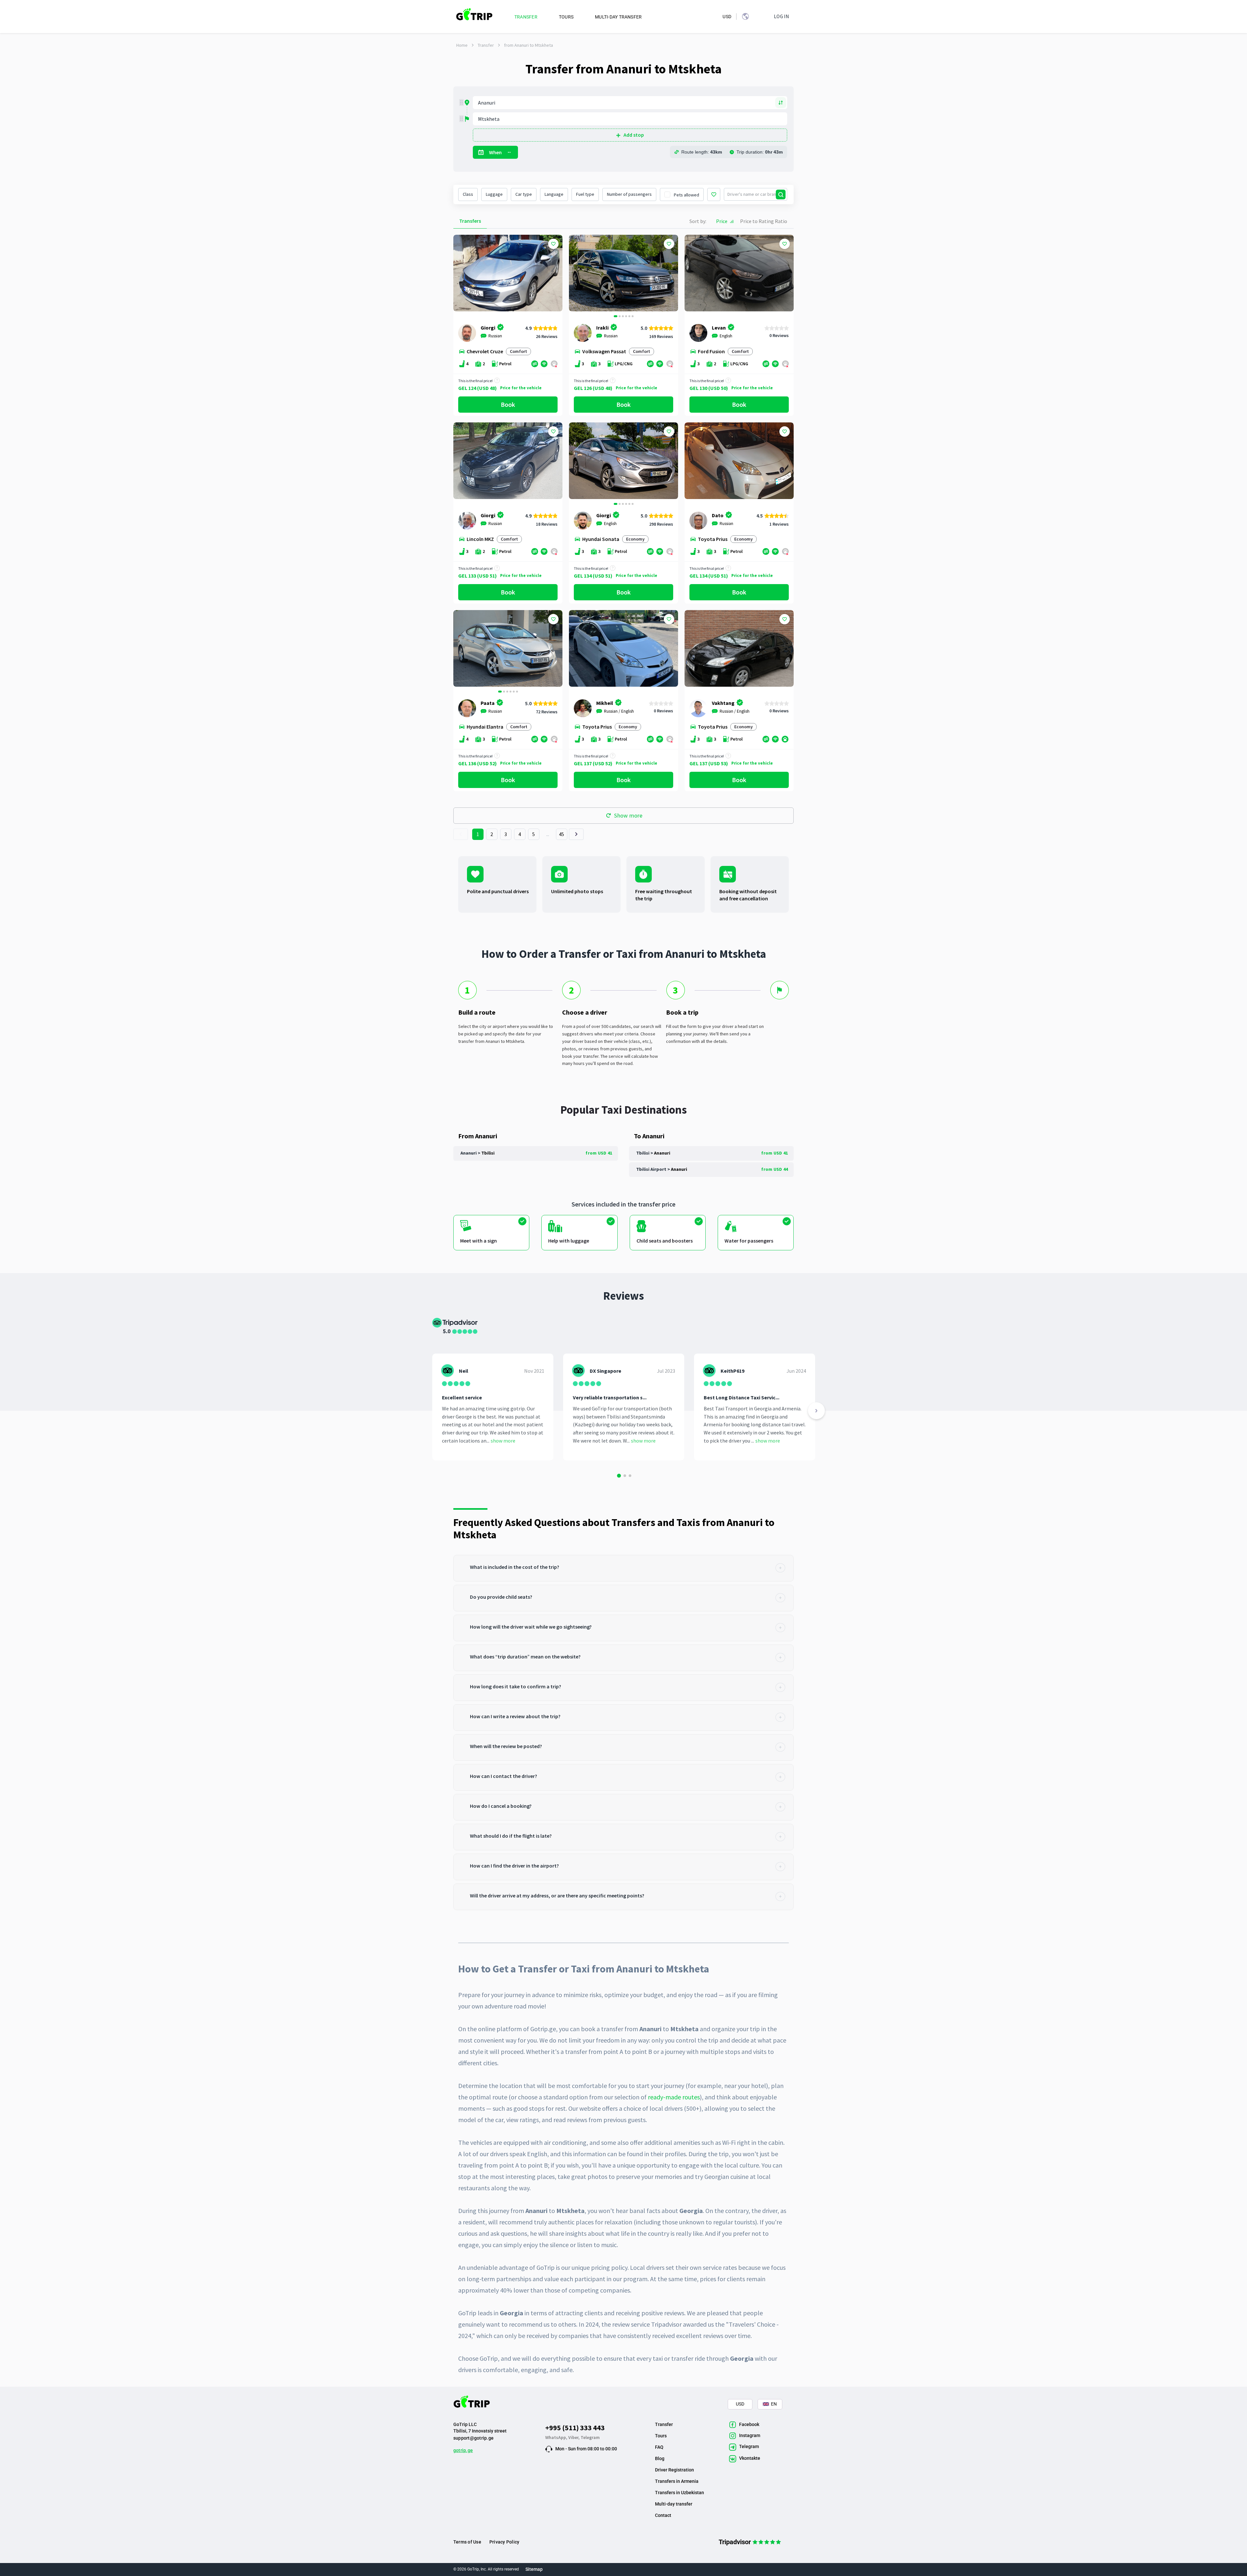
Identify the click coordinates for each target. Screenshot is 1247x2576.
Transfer (486, 45)
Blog (660, 2458)
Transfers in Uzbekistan (680, 2493)
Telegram (590, 2437)
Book (508, 404)
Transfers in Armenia (677, 2481)
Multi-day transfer (674, 2504)
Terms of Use (467, 2542)
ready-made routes (674, 2097)
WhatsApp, (557, 2437)
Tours (661, 2436)
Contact (663, 2515)
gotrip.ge (463, 2450)
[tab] (623, 1568)
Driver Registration (674, 2470)
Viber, (574, 2437)
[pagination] (461, 834)
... (548, 834)
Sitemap (534, 2569)
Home (462, 45)
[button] (576, 274)
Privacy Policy (504, 2542)
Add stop (634, 135)
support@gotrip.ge (473, 2438)
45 (562, 834)
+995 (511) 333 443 (575, 2428)
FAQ (659, 2447)
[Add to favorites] (553, 244)
